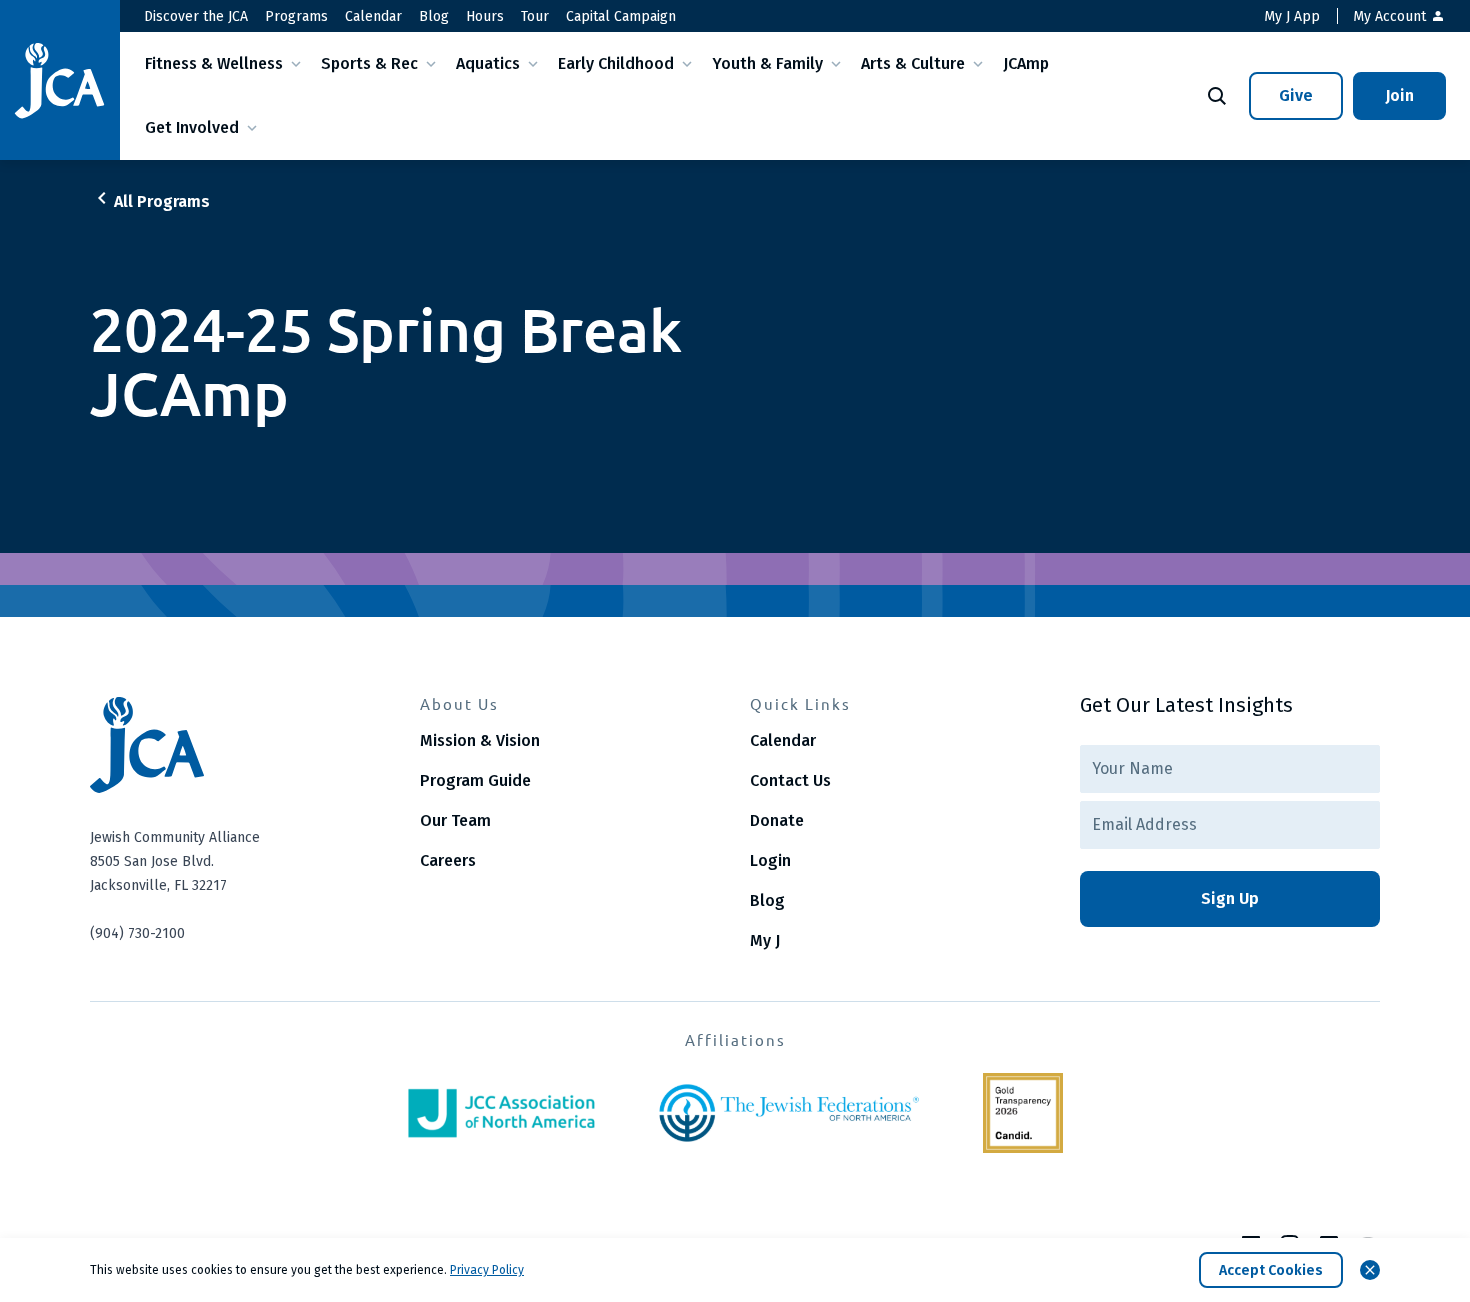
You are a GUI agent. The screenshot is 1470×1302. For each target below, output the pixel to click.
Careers (448, 860)
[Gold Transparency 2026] (1023, 1113)
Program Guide (475, 780)
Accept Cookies (1271, 1270)
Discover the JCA (196, 16)
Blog (434, 16)
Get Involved (192, 127)
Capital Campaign (621, 16)
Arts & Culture (913, 63)
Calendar (373, 16)
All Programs (162, 201)
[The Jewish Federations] (789, 1113)
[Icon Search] (1217, 96)
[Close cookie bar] (1370, 1270)
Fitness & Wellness (214, 63)
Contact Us (790, 780)
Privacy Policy (487, 1270)
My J (765, 940)
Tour (535, 16)
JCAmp (1026, 63)
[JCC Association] (501, 1113)
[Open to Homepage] (240, 745)
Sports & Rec (369, 63)
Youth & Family (767, 63)
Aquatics (488, 63)
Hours (485, 16)
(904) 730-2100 (137, 933)
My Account (1391, 16)
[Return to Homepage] (60, 80)
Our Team (455, 820)
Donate (777, 820)
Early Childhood (616, 63)
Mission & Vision (480, 740)
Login (770, 860)
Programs (296, 16)
